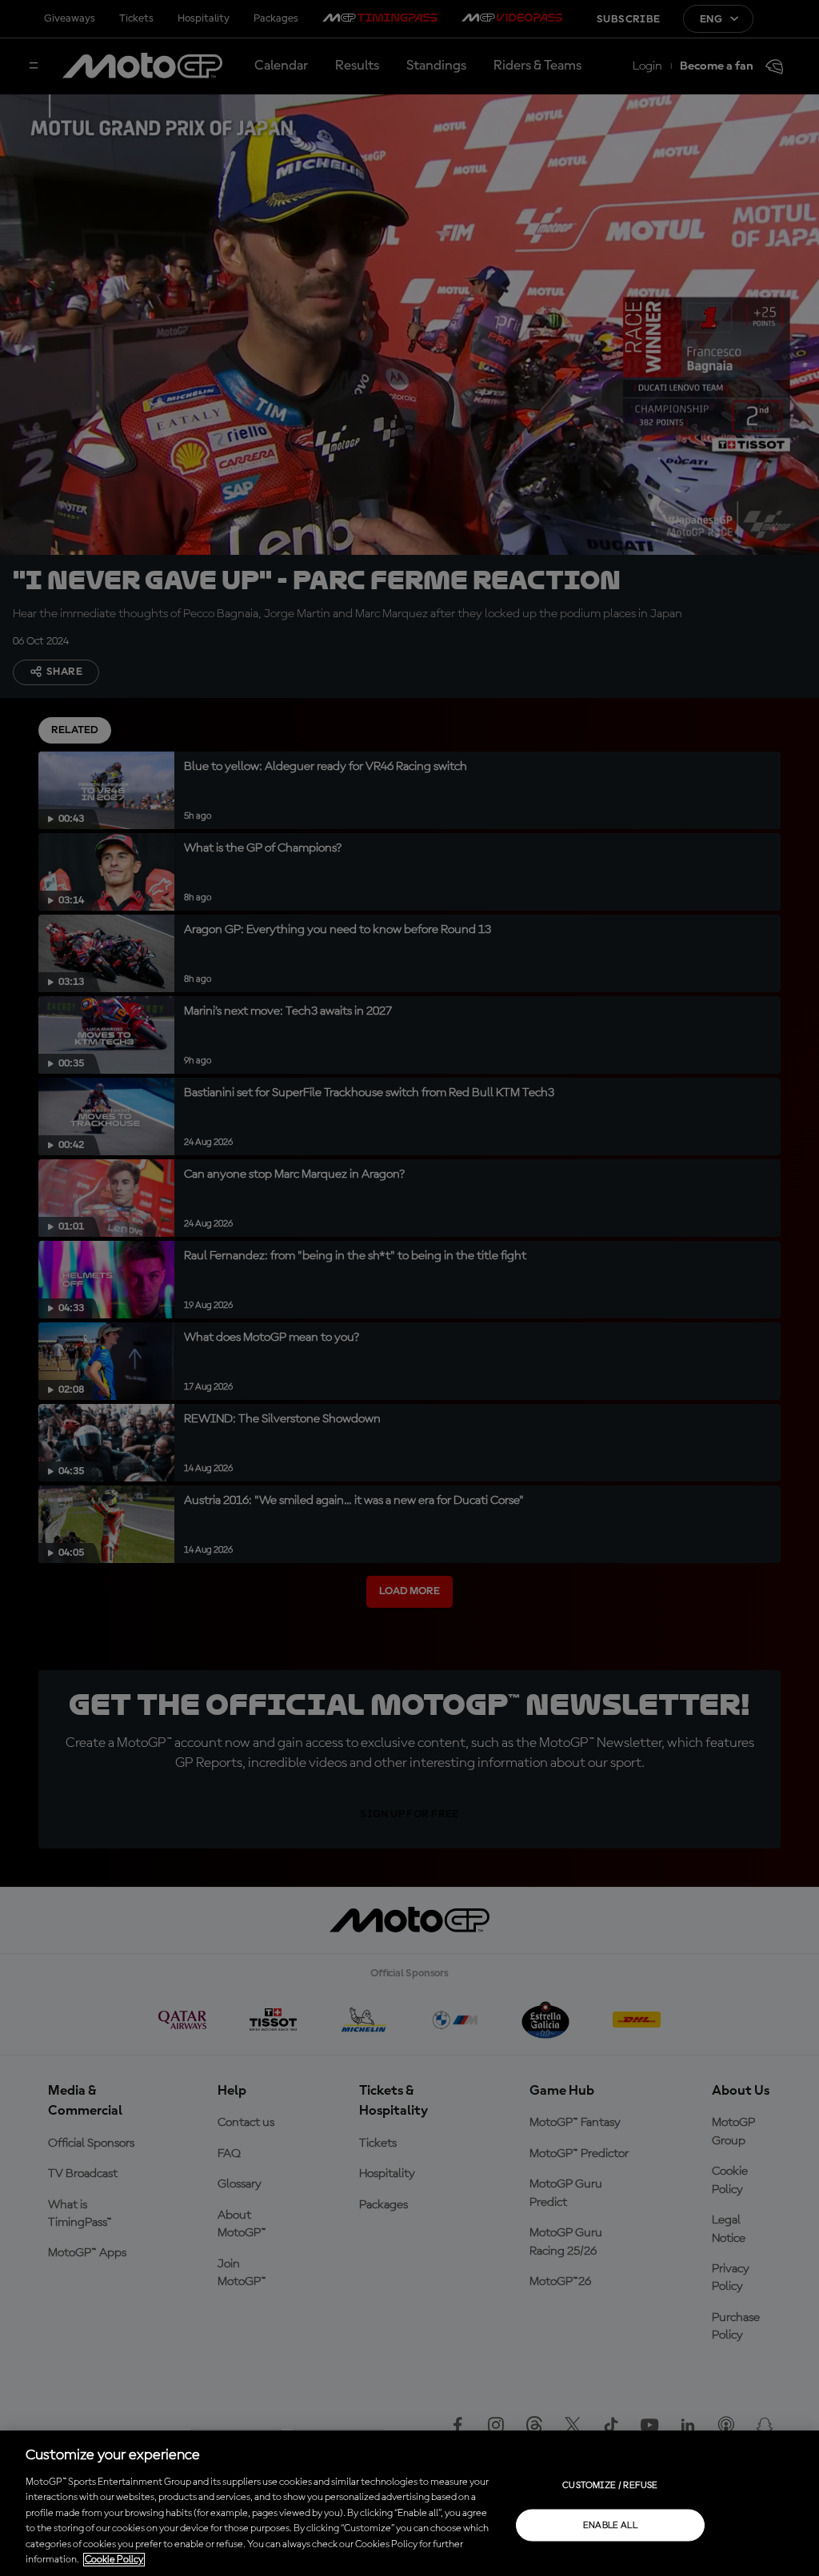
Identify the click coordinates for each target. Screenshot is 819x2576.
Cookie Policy (114, 2560)
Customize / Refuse (610, 2485)
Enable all (611, 2525)
